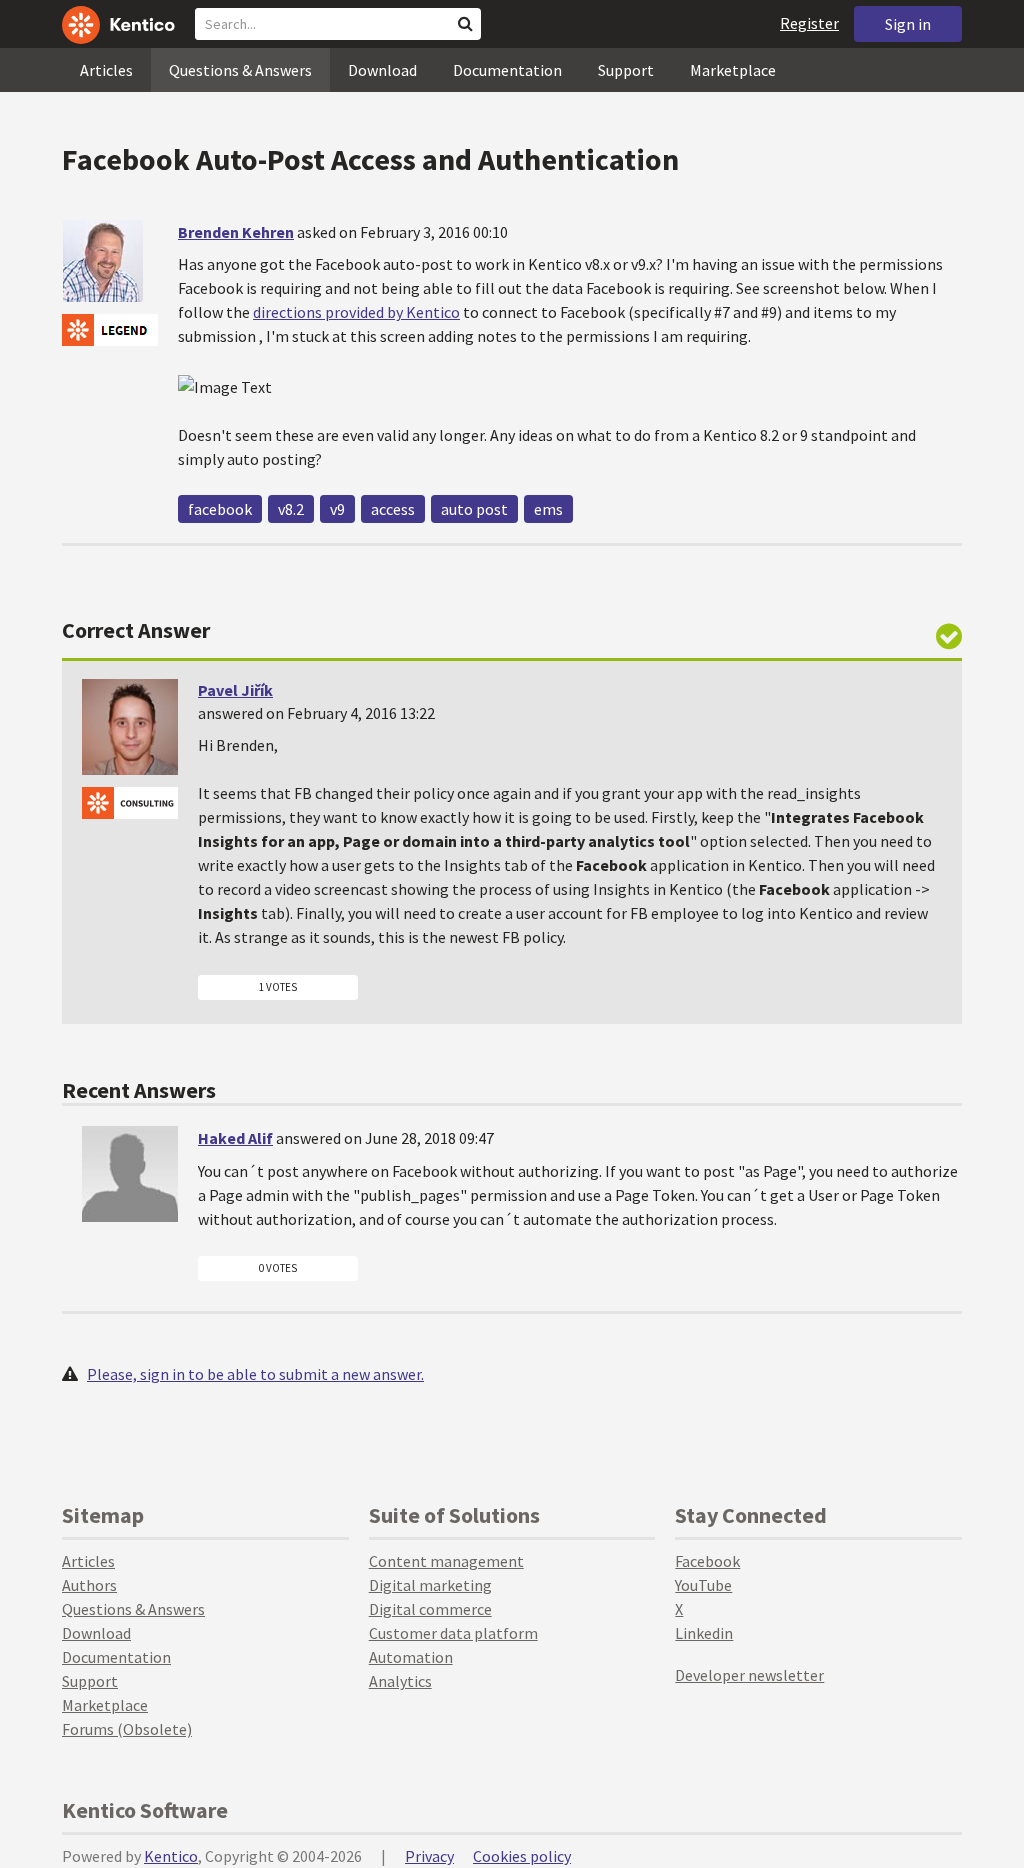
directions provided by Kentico (356, 312)
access (393, 509)
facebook (220, 509)
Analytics (400, 1681)
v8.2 (291, 509)
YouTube (703, 1585)
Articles (106, 70)
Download (382, 70)
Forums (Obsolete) (127, 1729)
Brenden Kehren (236, 232)
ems (548, 509)
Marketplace (733, 70)
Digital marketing (430, 1585)
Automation (411, 1657)
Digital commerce (430, 1609)
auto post (474, 509)
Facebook (707, 1561)
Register (809, 23)
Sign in (908, 24)
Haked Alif (235, 1138)
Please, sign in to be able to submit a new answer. (255, 1374)
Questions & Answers (240, 70)
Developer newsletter (749, 1675)
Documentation (507, 70)
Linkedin (704, 1633)
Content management (446, 1561)
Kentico (171, 1856)
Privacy (429, 1856)
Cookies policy (522, 1856)
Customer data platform (453, 1633)
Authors (89, 1585)
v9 (337, 509)
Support (626, 70)
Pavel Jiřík (235, 690)
